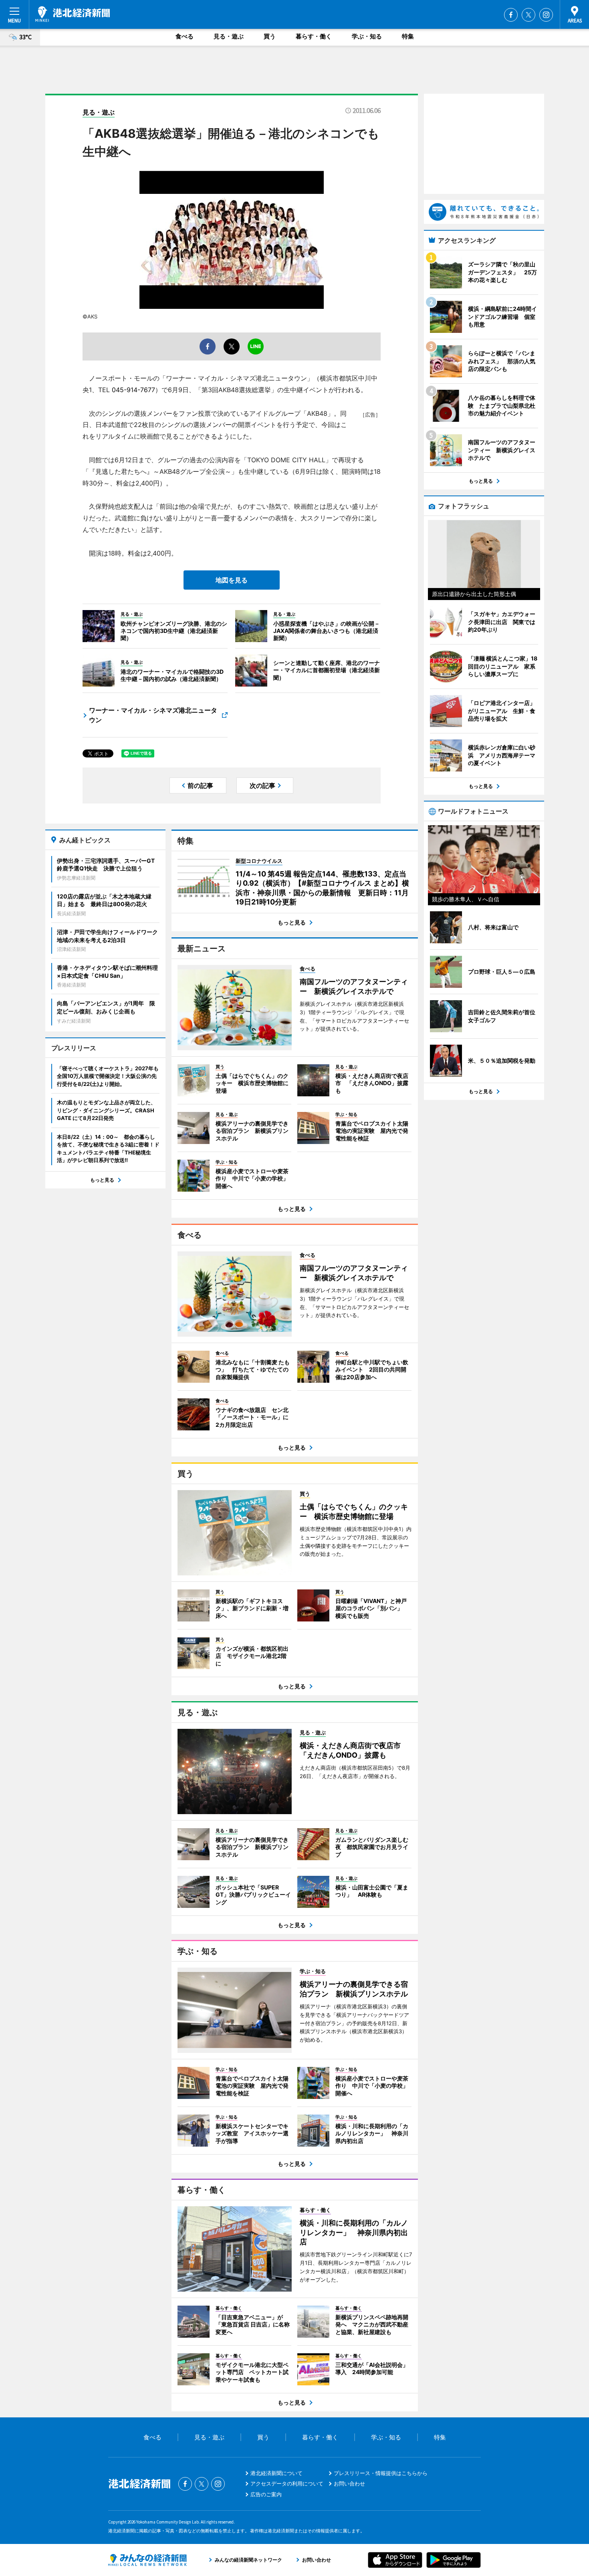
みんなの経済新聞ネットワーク (147, 2560)
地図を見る (232, 580)
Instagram (546, 15)
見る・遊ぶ (229, 36)
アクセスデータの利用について (287, 2483)
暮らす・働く (314, 36)
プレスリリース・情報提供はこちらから (381, 2473)
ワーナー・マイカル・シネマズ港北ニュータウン (153, 715)
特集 (408, 36)
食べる (185, 36)
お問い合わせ (349, 2483)
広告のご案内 (266, 2494)
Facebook (511, 15)
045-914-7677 (133, 390)
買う (270, 36)
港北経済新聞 (73, 14)
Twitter (528, 15)
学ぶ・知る (367, 36)
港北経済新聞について (276, 2473)
